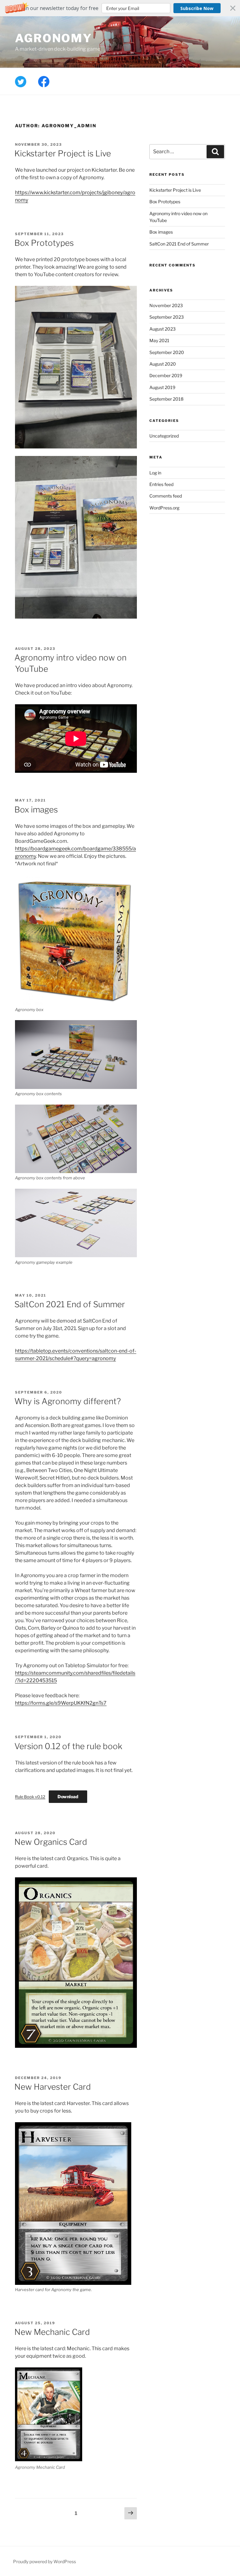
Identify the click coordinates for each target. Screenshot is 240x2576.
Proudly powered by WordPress (45, 2561)
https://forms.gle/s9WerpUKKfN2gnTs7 (61, 1703)
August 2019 (162, 387)
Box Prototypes (44, 243)
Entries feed (161, 484)
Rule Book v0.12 (30, 1797)
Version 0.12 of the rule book (68, 1746)
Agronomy (54, 38)
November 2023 (166, 305)
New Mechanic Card (52, 2332)
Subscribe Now (197, 8)
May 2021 (159, 340)
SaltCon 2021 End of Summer (70, 1304)
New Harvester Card (53, 2087)
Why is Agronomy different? (68, 1401)
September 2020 (167, 352)
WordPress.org (164, 508)
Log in (155, 473)
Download (68, 1797)
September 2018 (166, 399)
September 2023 (167, 317)
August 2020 (163, 364)
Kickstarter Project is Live (63, 153)
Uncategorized (164, 436)
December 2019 (166, 375)
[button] (120, 8)
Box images (36, 810)
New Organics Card (51, 1842)
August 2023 (162, 329)
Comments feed (166, 496)
